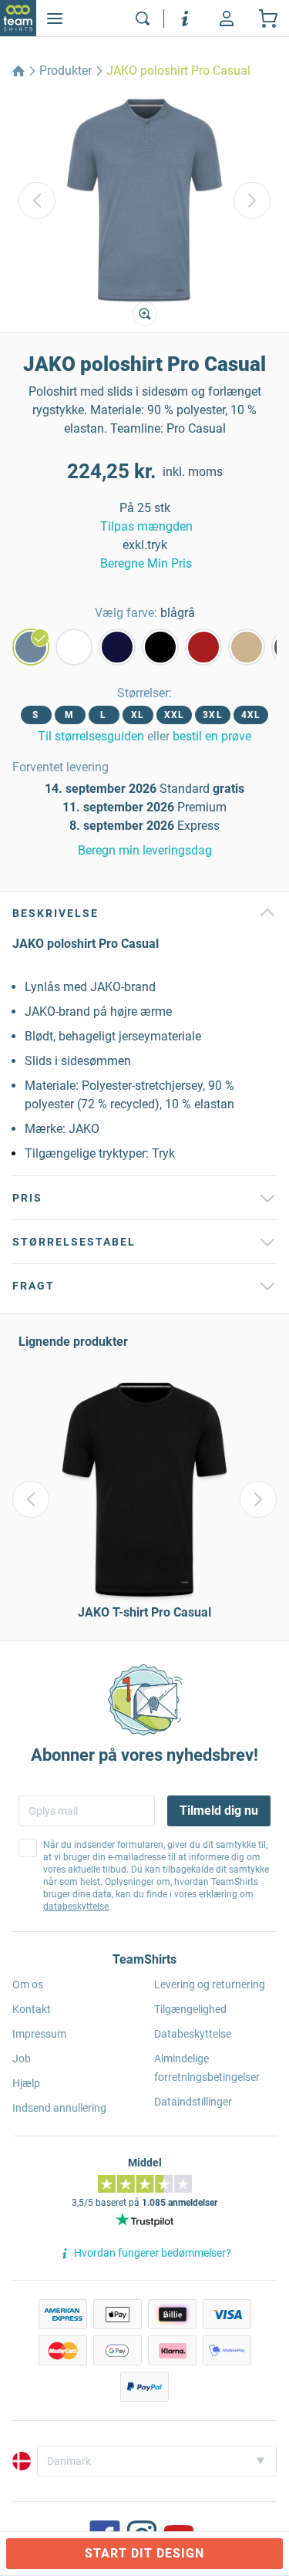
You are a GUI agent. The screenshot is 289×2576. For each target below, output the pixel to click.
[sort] (160, 647)
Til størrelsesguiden (91, 736)
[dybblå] (117, 647)
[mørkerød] (203, 647)
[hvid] (74, 647)
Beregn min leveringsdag (145, 850)
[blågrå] (31, 647)
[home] (18, 71)
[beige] (247, 647)
